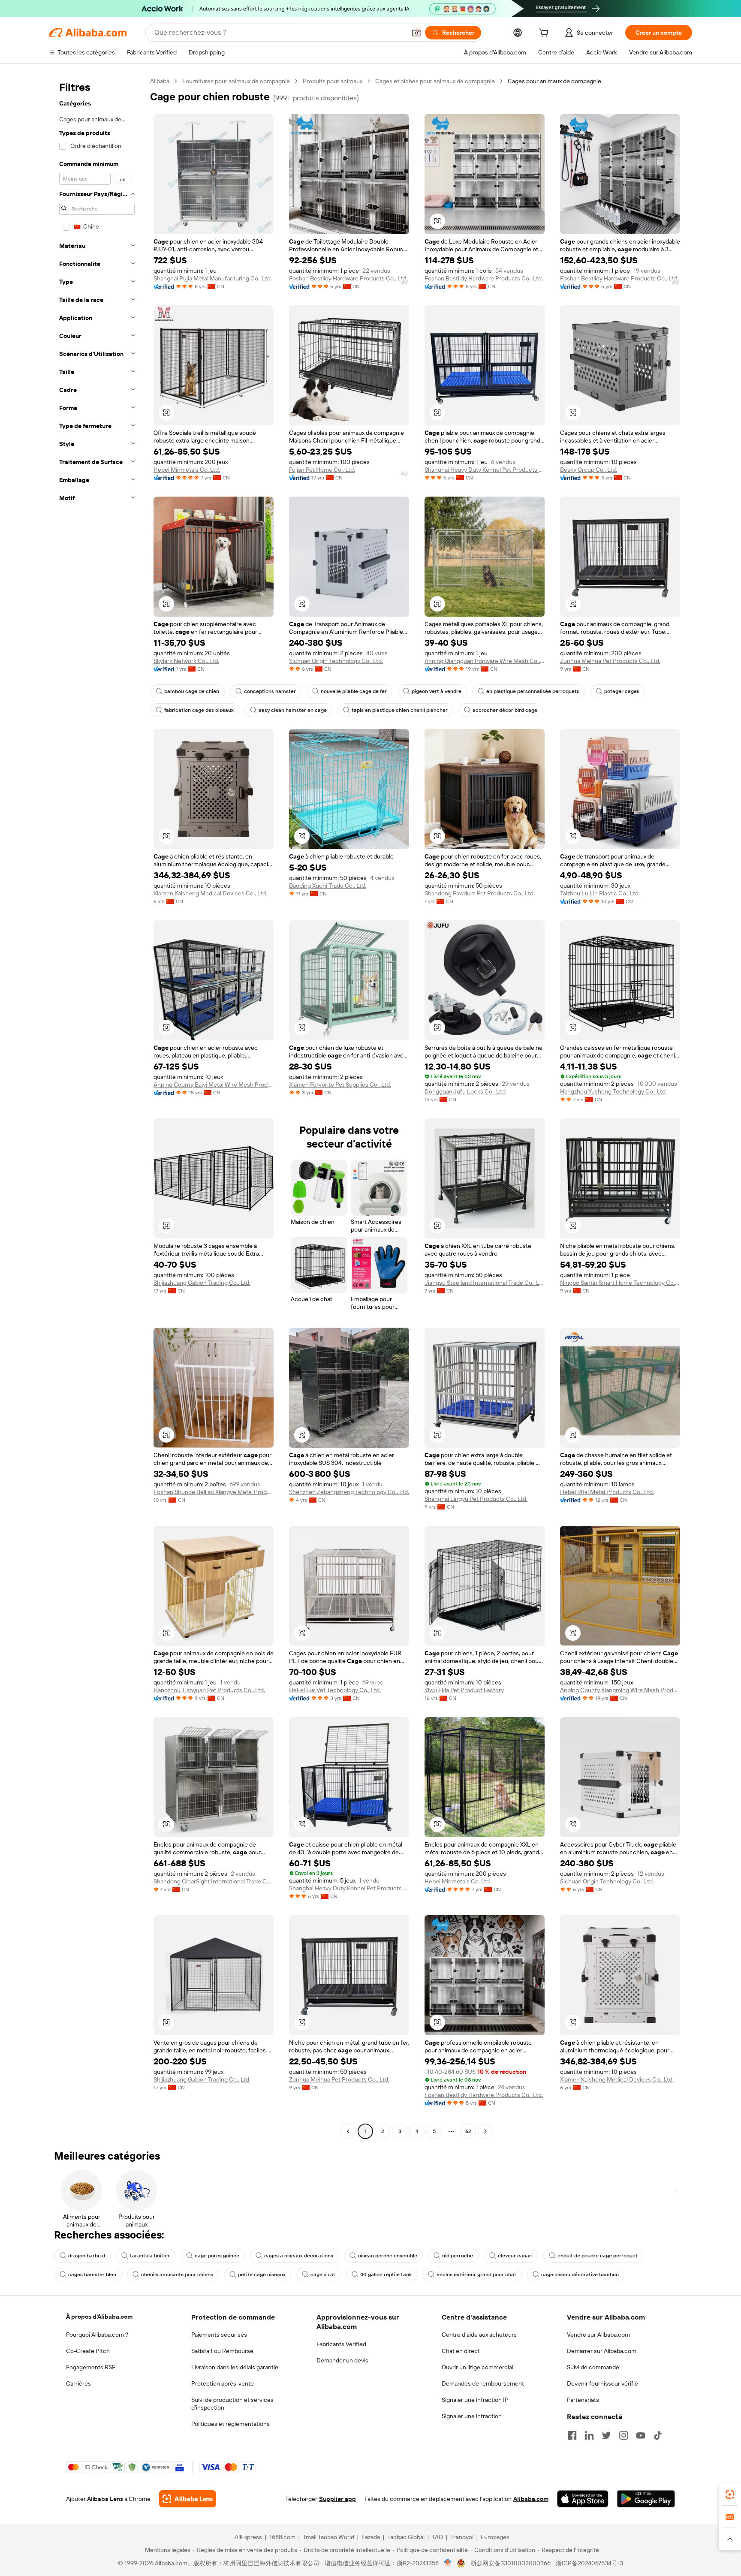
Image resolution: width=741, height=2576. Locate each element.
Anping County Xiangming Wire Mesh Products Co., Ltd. (620, 1690)
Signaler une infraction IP (475, 2400)
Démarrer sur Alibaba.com (602, 2351)
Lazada (371, 2537)
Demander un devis (342, 2360)
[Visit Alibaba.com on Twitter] (606, 2435)
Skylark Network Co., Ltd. (186, 661)
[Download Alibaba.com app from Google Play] (646, 2499)
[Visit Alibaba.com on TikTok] (658, 2435)
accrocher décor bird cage (505, 710)
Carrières (78, 2383)
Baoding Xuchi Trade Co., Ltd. (328, 886)
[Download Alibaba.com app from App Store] (583, 2499)
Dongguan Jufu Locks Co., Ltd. (465, 1091)
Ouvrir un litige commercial (477, 2367)
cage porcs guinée (217, 2256)
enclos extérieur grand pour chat (476, 2275)
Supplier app (337, 2499)
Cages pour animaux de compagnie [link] (554, 81)
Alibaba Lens (105, 2499)
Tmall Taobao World (328, 2537)
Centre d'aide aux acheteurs (479, 2335)
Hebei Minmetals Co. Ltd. (187, 470)
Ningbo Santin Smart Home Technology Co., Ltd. (620, 1283)
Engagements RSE (91, 2367)
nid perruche (458, 2256)
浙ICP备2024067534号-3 (589, 2563)
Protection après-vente (223, 2383)
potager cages (622, 691)
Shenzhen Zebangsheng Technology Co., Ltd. (349, 1492)
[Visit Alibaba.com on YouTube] (641, 2435)
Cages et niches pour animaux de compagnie (435, 81)
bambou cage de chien (192, 691)
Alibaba (160, 81)
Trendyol (462, 2537)
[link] (730, 2495)
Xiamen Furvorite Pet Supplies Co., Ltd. (340, 1085)
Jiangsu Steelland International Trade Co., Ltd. (485, 1283)
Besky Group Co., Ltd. (589, 470)
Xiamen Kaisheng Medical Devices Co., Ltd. (210, 893)
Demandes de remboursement (483, 2383)
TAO (437, 2537)
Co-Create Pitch (88, 2351)
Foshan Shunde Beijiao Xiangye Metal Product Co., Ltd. (214, 1492)
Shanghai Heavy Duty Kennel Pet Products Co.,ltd (485, 470)
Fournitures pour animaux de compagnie (236, 81)
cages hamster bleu (92, 2275)
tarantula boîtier (150, 2256)
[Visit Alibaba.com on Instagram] (624, 2435)
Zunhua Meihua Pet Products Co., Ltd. (610, 661)
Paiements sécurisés (219, 2335)
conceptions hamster (270, 691)
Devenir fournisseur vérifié (602, 2383)
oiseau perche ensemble (388, 2256)
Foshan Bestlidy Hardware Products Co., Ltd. (348, 278)
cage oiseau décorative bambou (580, 2275)
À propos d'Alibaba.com (99, 2317)
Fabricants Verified (341, 2344)
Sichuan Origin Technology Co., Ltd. (336, 661)
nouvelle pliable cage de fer (354, 691)
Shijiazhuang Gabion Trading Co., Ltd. (202, 1283)
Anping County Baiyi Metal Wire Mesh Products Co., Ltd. (214, 1085)
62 (468, 2131)
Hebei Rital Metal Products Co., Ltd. (607, 1492)
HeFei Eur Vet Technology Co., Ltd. (335, 1690)
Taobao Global (406, 2537)
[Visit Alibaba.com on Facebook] (572, 2435)
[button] (416, 33)
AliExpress (248, 2537)
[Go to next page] (485, 2131)
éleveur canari (515, 2256)
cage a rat (323, 2275)
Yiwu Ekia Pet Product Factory (464, 1690)
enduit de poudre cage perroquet (598, 2256)
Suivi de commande (593, 2367)
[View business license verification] (448, 2563)
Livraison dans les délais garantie (235, 2367)
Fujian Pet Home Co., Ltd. (322, 470)
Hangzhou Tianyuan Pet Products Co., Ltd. (209, 1690)
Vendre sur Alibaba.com (598, 2335)
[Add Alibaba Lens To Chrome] (188, 2499)
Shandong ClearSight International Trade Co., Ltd (214, 1881)
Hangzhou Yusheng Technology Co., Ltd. (613, 1091)
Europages (495, 2537)
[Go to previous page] (348, 2131)
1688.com (282, 2537)
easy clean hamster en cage (293, 710)
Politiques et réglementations (230, 2424)
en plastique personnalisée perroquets (533, 691)
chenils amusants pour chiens (177, 2275)
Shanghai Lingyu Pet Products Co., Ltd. (476, 1499)
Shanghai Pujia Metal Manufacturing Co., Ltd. (213, 278)
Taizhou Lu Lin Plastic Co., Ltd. (600, 893)
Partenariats (583, 2400)
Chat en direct (461, 2351)
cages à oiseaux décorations (299, 2256)
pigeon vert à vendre (437, 691)
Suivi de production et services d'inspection (232, 2404)
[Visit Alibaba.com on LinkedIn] (589, 2435)
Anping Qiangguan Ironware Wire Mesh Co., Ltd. (485, 661)
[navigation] (97, 1107)
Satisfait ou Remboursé (222, 2351)
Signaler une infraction (472, 2416)
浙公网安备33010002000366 (511, 2563)
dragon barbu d (87, 2256)
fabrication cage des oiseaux (199, 710)
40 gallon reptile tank (386, 2275)
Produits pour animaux (333, 81)
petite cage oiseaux (262, 2275)
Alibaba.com (531, 2499)
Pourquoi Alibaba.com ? (97, 2335)
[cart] (545, 34)
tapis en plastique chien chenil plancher (400, 710)
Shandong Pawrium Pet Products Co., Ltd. (480, 893)
